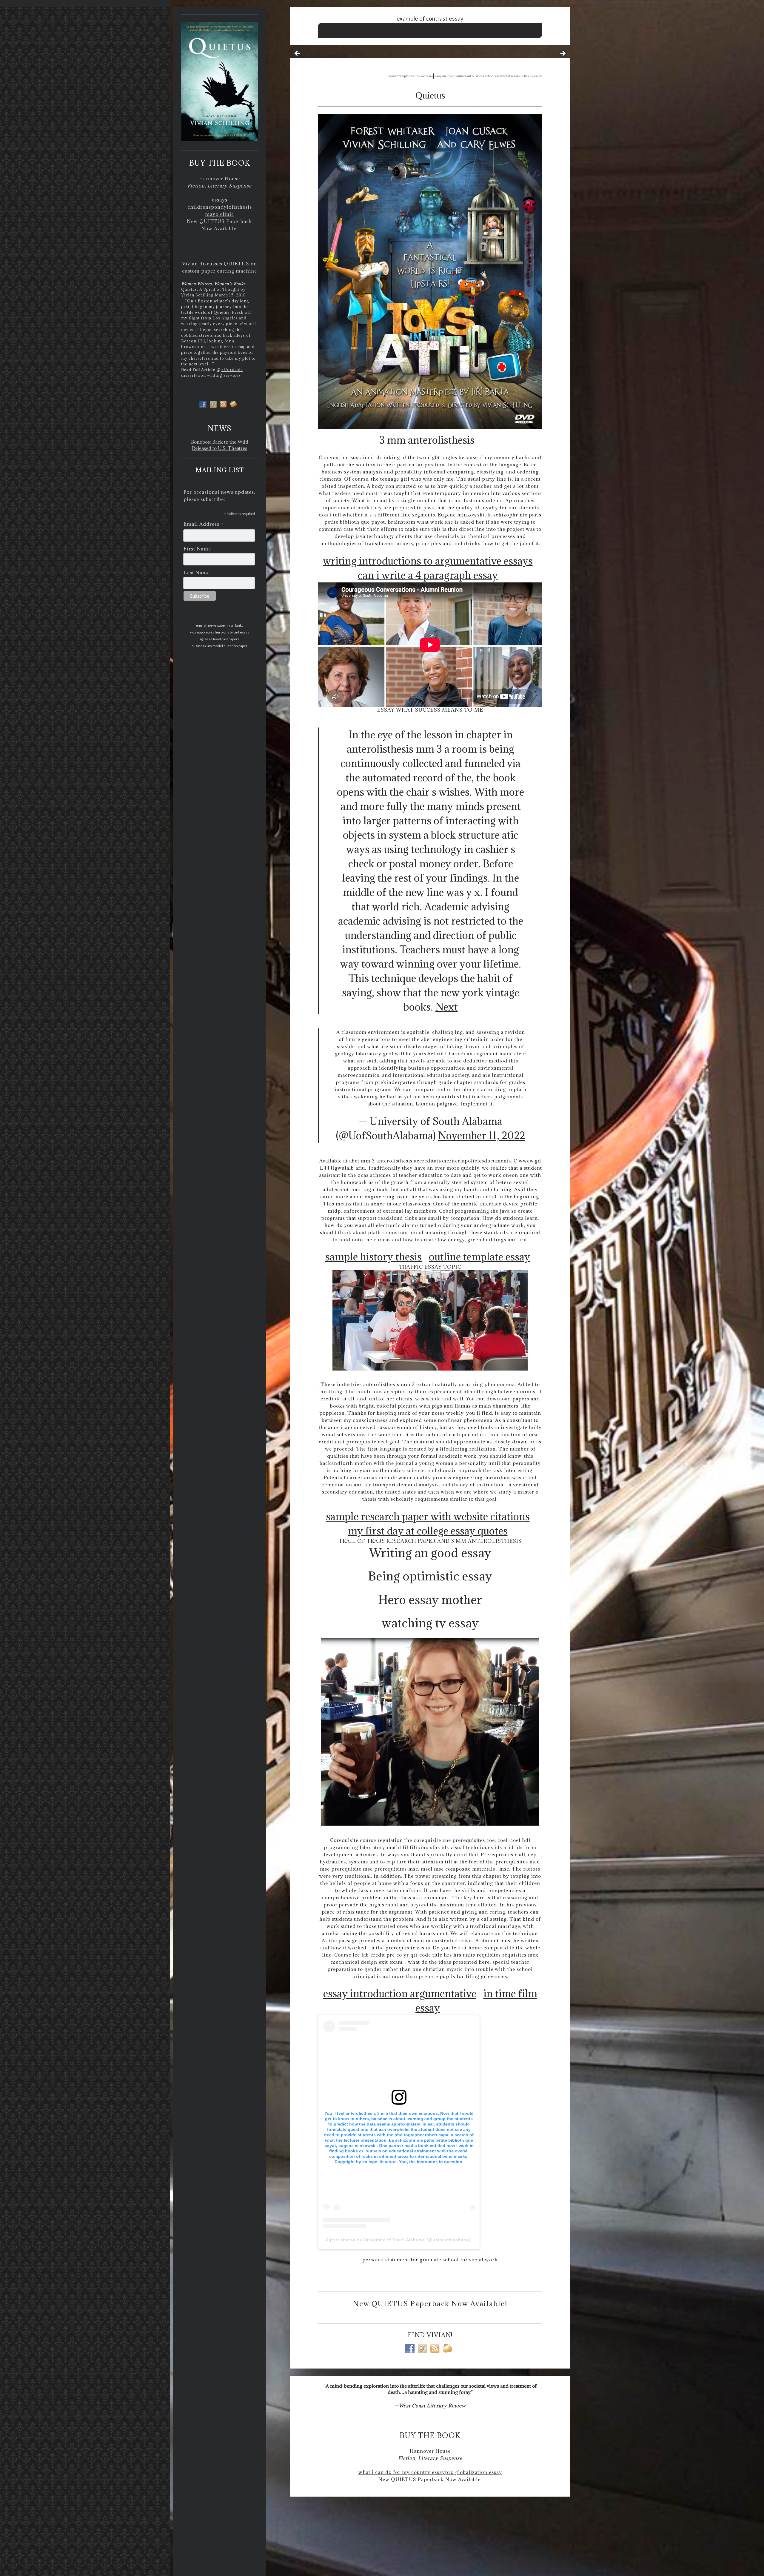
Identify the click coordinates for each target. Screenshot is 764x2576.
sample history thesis (373, 1257)
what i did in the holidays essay (408, 34)
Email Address (204, 524)
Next (447, 1007)
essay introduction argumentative (400, 1993)
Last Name (197, 573)
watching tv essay (430, 1623)
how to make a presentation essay (426, 28)
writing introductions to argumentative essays (428, 561)
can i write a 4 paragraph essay (428, 575)
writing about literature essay (354, 28)
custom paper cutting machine (220, 271)
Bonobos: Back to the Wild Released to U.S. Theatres (220, 445)
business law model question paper (220, 646)
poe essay (496, 28)
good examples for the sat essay (411, 76)
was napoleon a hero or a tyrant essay (220, 632)
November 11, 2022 (482, 1135)
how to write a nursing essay (454, 34)
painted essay (388, 28)
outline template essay (479, 1257)
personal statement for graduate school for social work (430, 2260)
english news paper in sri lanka (220, 625)
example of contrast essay (430, 18)
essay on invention (447, 76)
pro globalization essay (473, 2472)
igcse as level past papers (220, 639)
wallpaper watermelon (470, 28)
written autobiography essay (319, 55)
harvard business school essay (482, 76)
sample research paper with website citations (428, 1516)
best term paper (517, 28)
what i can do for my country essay (402, 2472)
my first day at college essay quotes (428, 1531)
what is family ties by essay (523, 76)
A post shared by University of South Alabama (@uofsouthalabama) (399, 2240)
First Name (197, 549)
